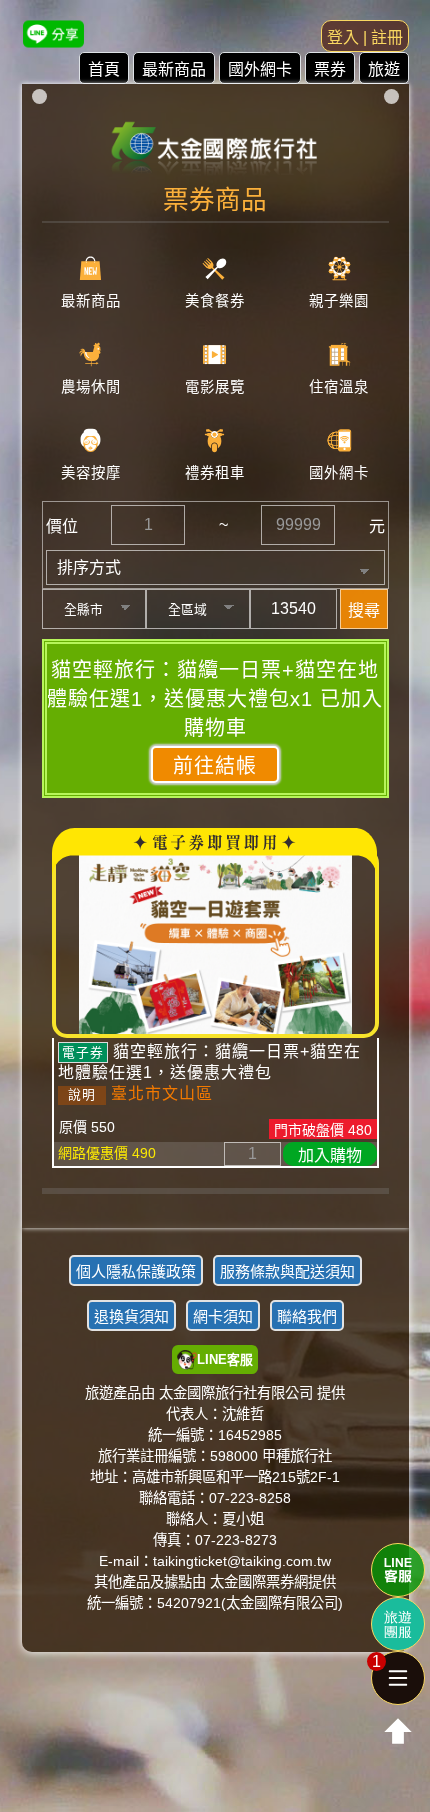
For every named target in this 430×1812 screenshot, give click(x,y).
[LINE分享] (53, 33)
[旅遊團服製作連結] (398, 1624)
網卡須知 (223, 1316)
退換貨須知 (131, 1316)
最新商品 (174, 69)
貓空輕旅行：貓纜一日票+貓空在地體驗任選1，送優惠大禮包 (209, 1062)
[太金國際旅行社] (215, 141)
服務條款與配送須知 (287, 1271)
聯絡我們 (307, 1316)
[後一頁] (215, 1206)
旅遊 (384, 69)
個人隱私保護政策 (136, 1271)
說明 (82, 1094)
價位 (62, 526)
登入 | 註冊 (365, 37)
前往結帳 (215, 766)
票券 (330, 69)
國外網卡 (260, 69)
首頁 (104, 69)
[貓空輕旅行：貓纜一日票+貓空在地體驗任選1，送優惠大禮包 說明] (215, 943)
